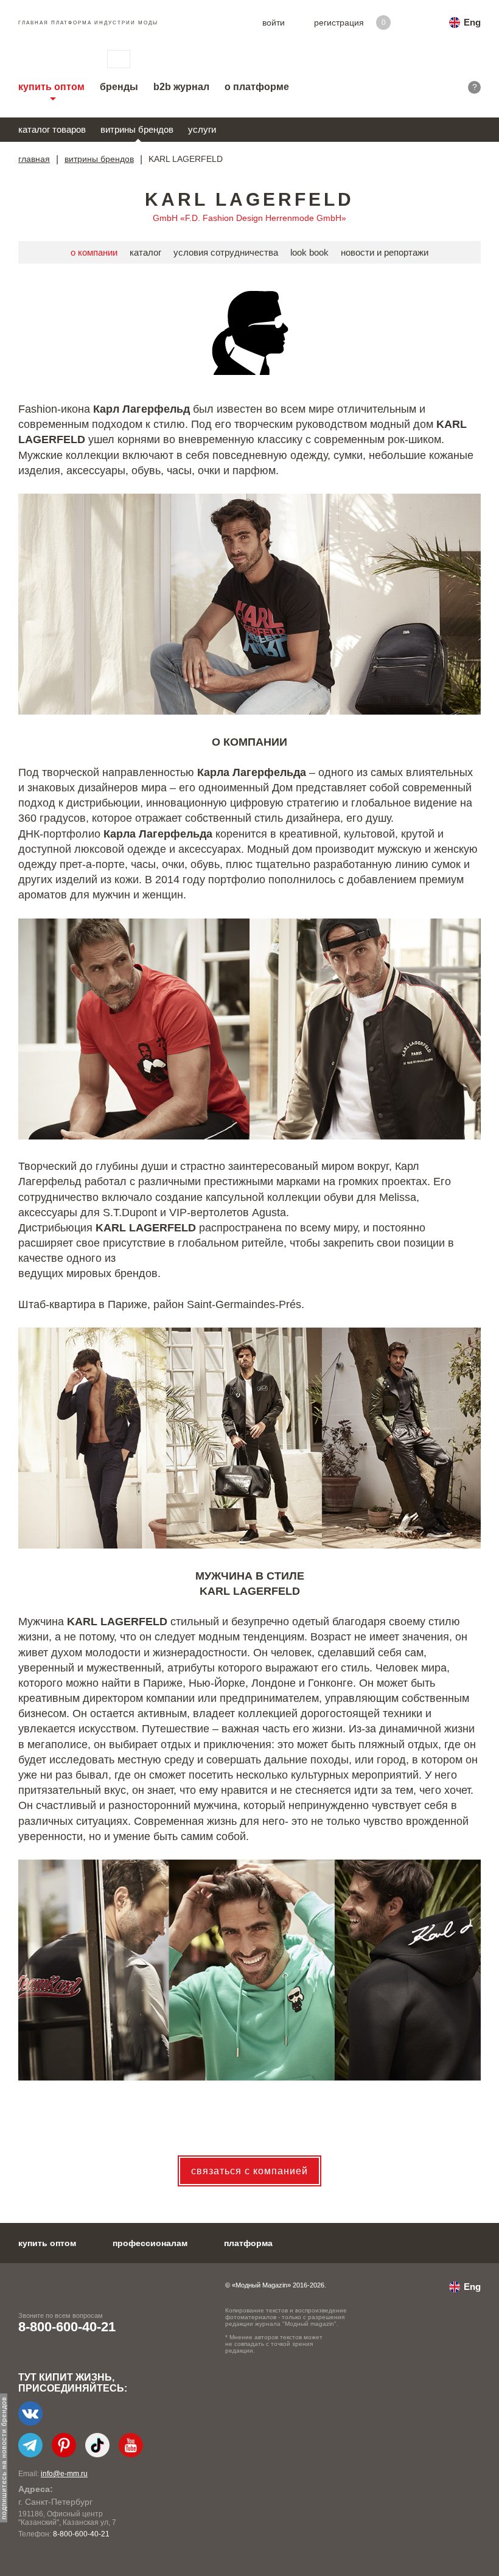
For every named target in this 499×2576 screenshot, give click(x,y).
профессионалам (150, 2243)
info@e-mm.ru (64, 2474)
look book (309, 252)
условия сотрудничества (226, 252)
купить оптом (51, 87)
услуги (202, 129)
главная (34, 159)
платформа (248, 2243)
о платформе (257, 87)
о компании (94, 252)
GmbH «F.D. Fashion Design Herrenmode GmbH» (249, 218)
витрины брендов (137, 129)
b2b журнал (181, 87)
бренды (119, 87)
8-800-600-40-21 (67, 2327)
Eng (472, 22)
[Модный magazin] (51, 59)
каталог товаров (52, 129)
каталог (145, 252)
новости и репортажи (385, 252)
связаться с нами (119, 59)
